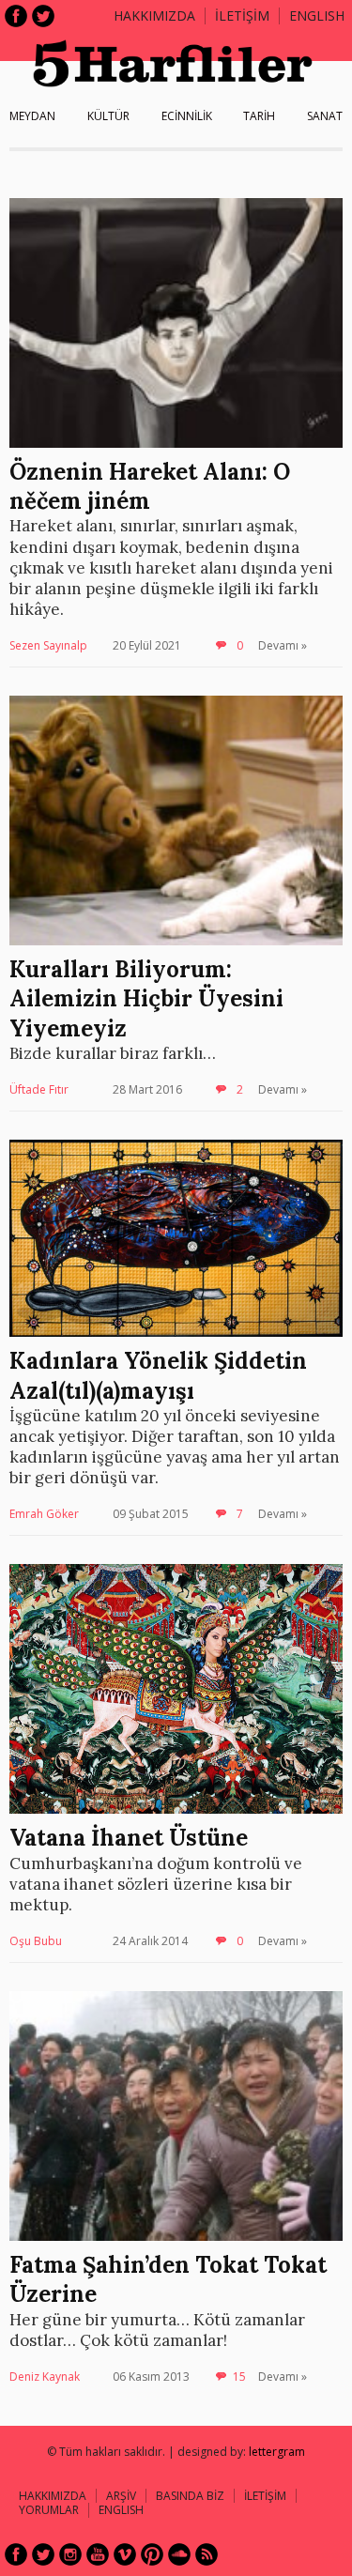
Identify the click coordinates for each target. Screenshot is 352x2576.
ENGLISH (317, 15)
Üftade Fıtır (39, 1089)
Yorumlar (49, 2510)
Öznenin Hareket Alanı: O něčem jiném (150, 486)
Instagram (70, 2554)
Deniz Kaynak (45, 2377)
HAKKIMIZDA (53, 2496)
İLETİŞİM (242, 15)
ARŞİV (121, 2496)
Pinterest (152, 2554)
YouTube (98, 2554)
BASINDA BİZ (190, 2496)
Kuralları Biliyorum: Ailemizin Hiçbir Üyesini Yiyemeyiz (146, 998)
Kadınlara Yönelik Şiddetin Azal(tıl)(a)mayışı (158, 1375)
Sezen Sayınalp (48, 645)
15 (239, 2377)
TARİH (259, 116)
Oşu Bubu (36, 1941)
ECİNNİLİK (187, 116)
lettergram (277, 2452)
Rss (207, 2554)
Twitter (43, 16)
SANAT (325, 116)
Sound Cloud (179, 2554)
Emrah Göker (44, 1514)
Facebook (16, 16)
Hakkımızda (154, 15)
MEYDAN (32, 116)
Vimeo (125, 2554)
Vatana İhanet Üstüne (129, 1838)
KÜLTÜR (108, 116)
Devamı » (283, 645)
